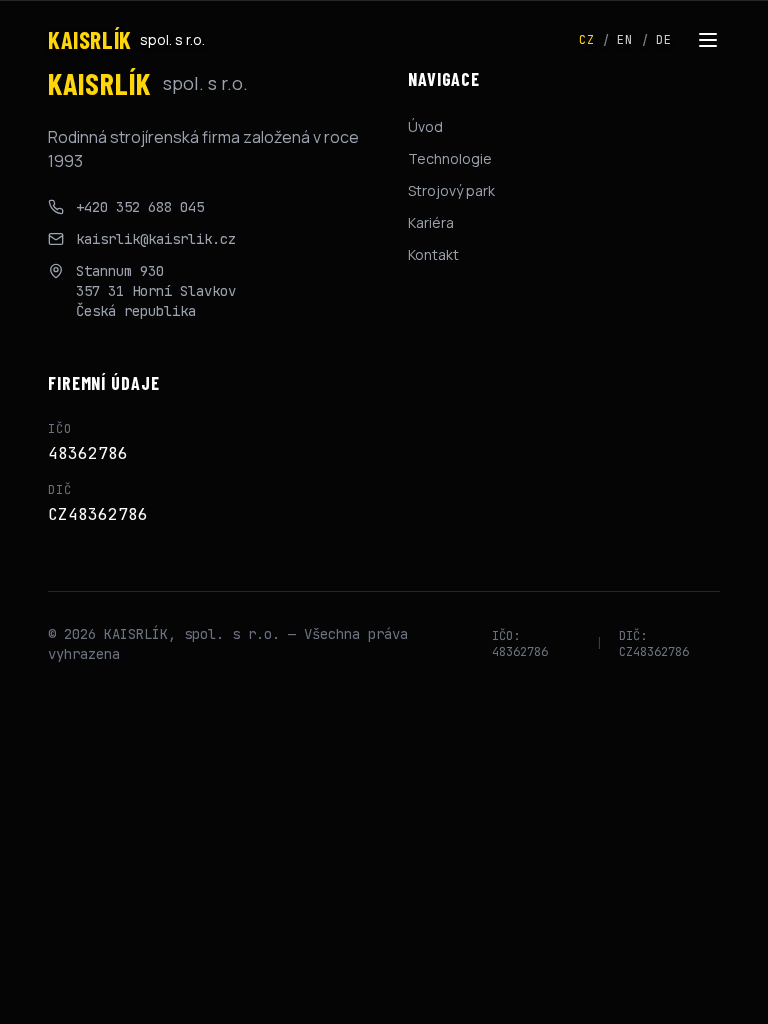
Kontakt (433, 254)
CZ (587, 40)
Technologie (450, 158)
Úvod (425, 126)
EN (625, 40)
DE (664, 40)
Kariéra (431, 222)
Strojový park (451, 190)
